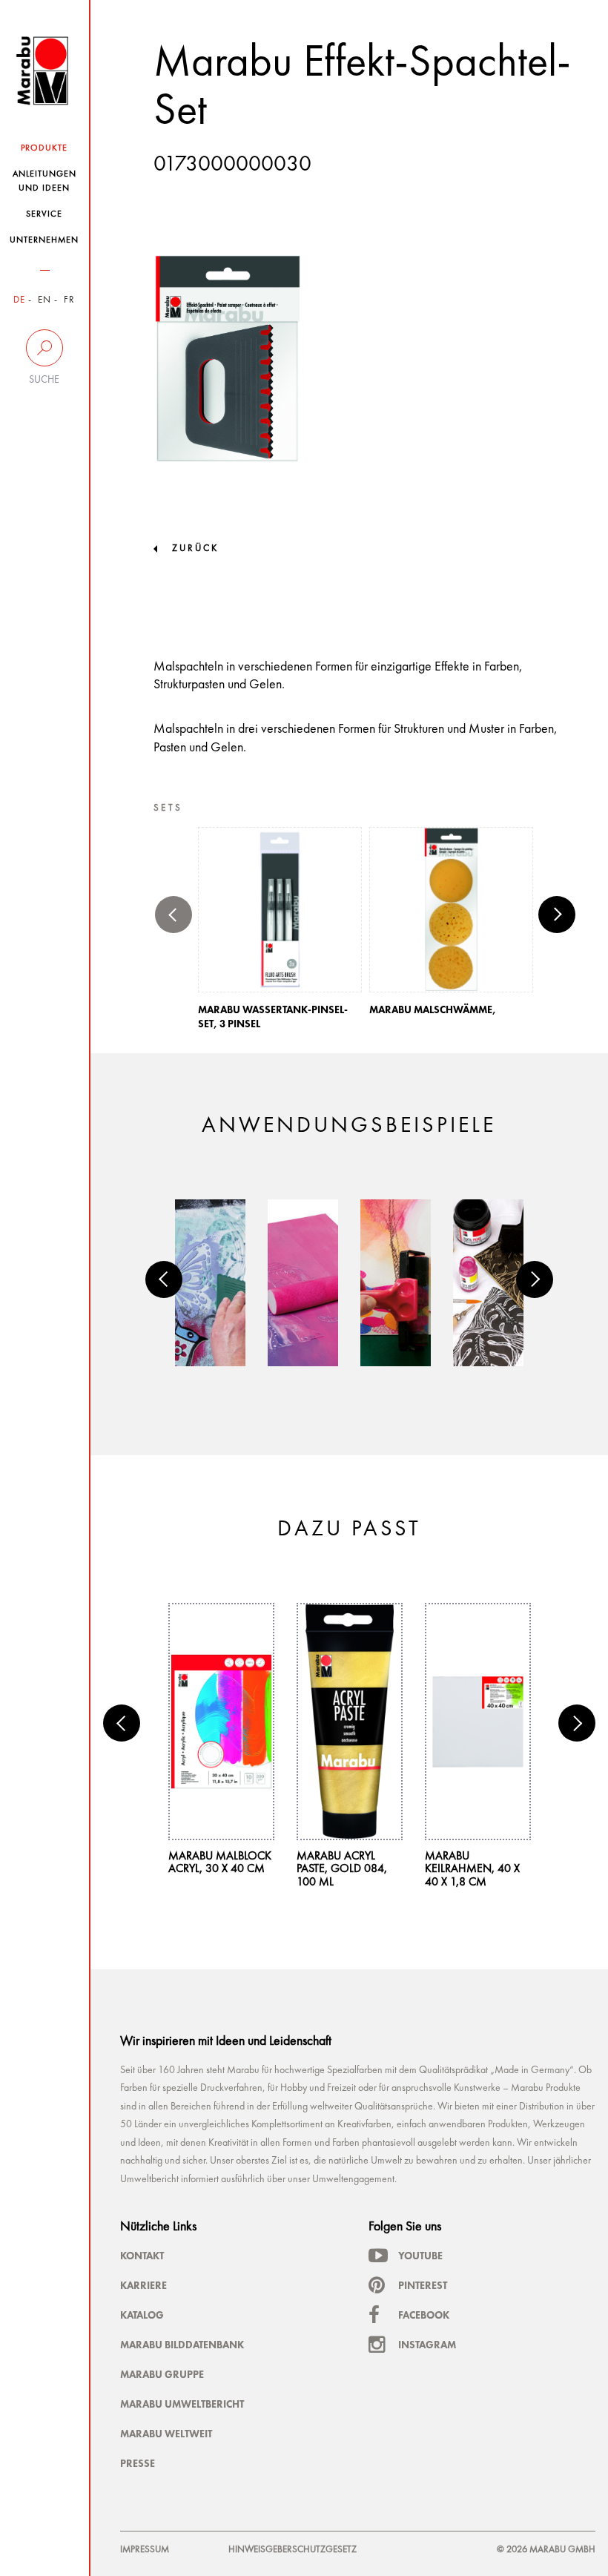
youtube (420, 2256)
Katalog (142, 2315)
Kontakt (142, 2256)
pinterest (423, 2285)
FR (69, 300)
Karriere (143, 2285)
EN (44, 300)
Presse (138, 2463)
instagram (427, 2345)
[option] (280, 933)
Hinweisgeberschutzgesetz (293, 2550)
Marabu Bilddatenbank (182, 2345)
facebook (424, 2315)
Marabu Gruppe (162, 2374)
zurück (195, 549)
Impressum (145, 2550)
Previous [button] (174, 915)
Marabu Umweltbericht (182, 2404)
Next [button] (557, 915)
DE (19, 300)
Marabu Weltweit (166, 2434)
